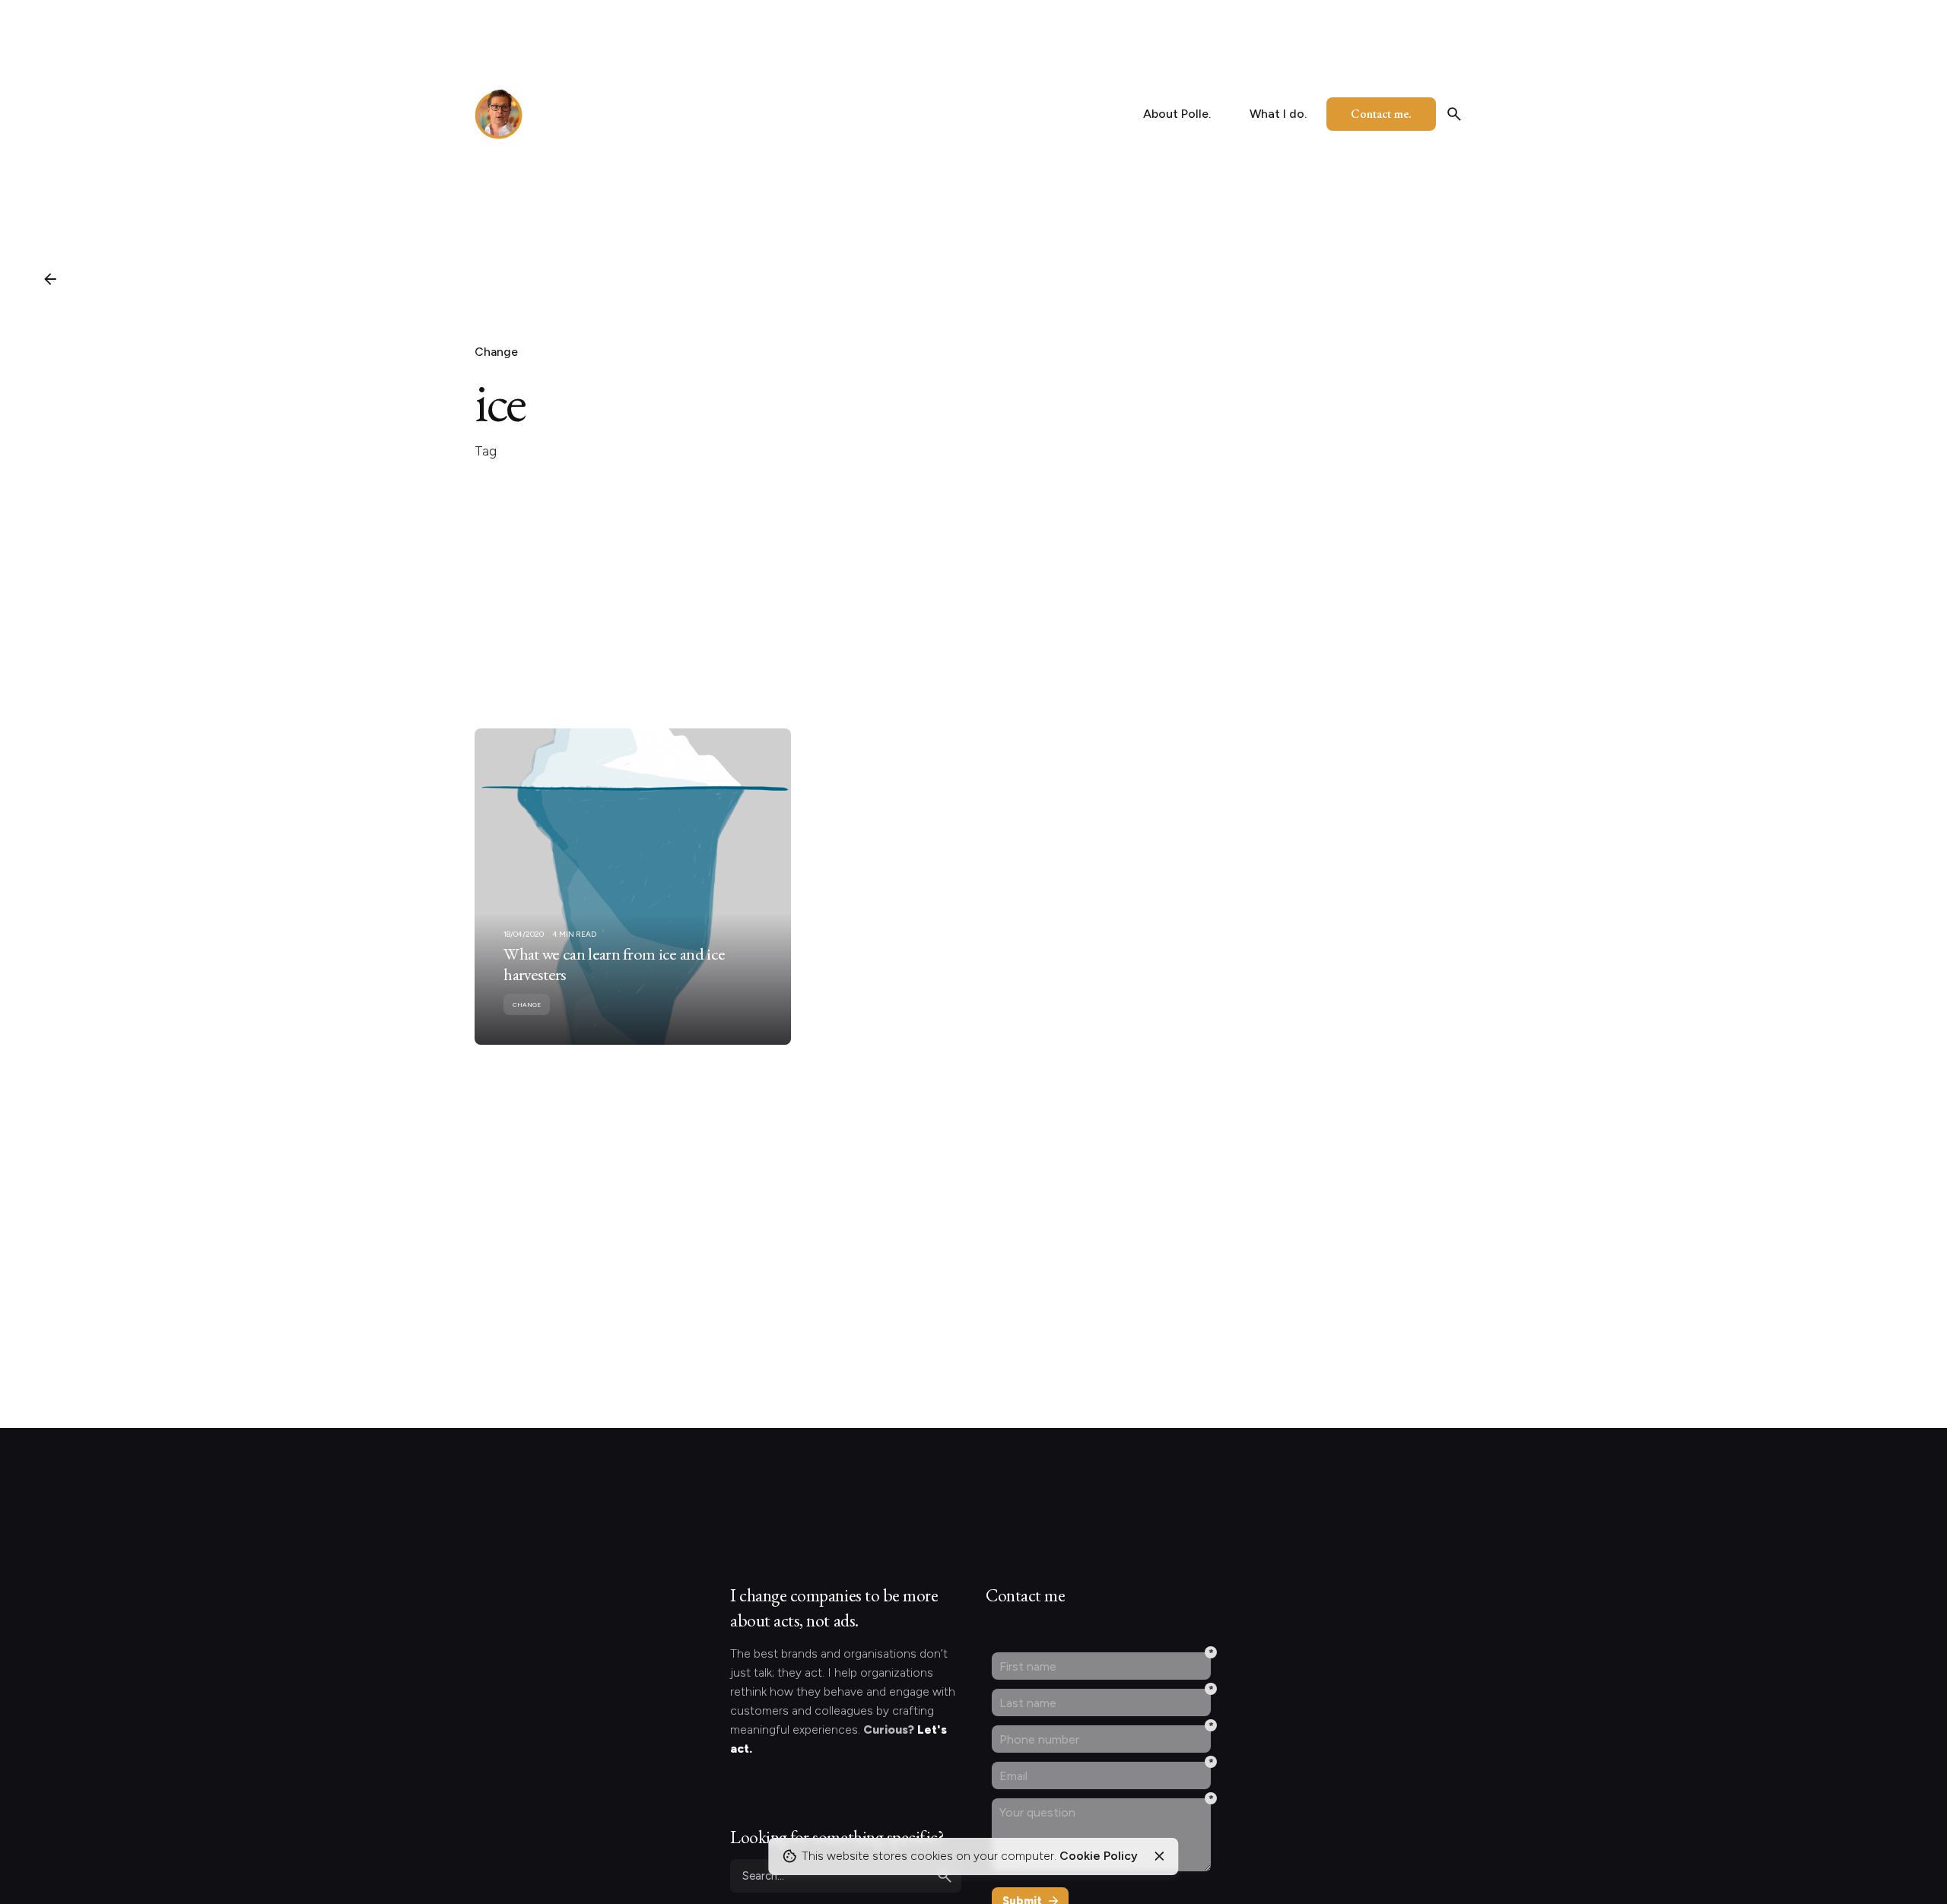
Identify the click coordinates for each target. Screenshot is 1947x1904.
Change (496, 352)
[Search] (1454, 114)
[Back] (50, 279)
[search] (945, 1876)
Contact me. (1381, 114)
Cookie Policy (1099, 1856)
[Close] (1159, 1856)
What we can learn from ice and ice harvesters (614, 964)
